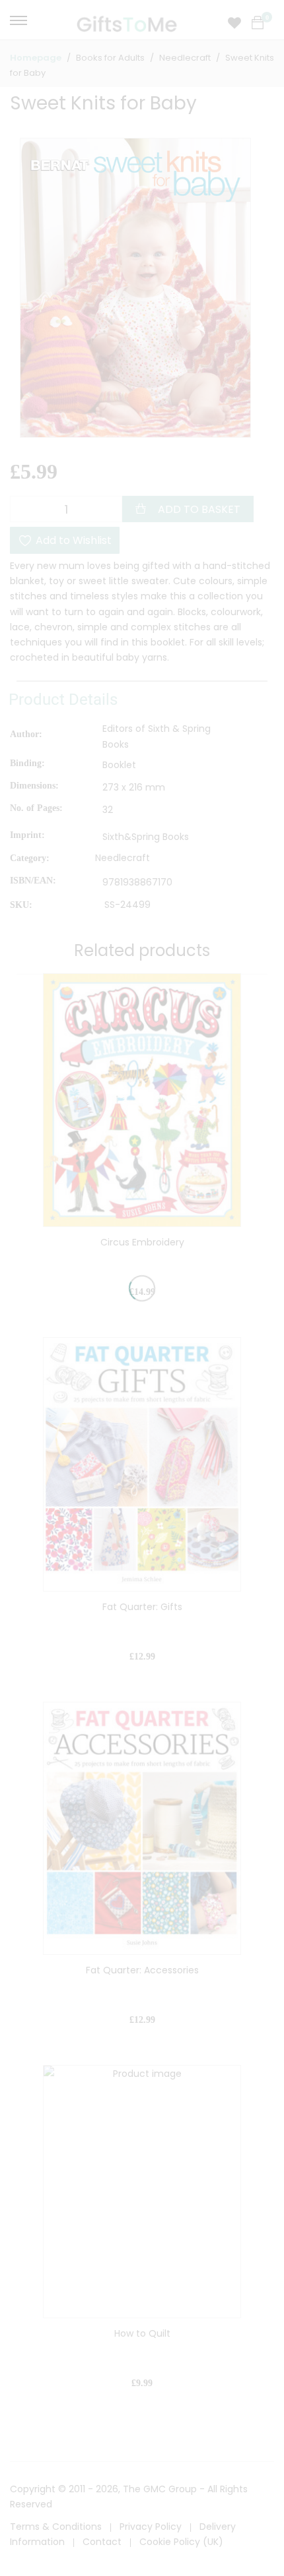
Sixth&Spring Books (146, 837)
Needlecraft (123, 858)
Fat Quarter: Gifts (142, 1607)
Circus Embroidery (142, 1242)
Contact (102, 2542)
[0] (258, 23)
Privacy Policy (151, 2527)
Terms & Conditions (56, 2527)
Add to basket (199, 509)
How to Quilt (142, 2333)
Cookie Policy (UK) (181, 2542)
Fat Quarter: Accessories (142, 1970)
